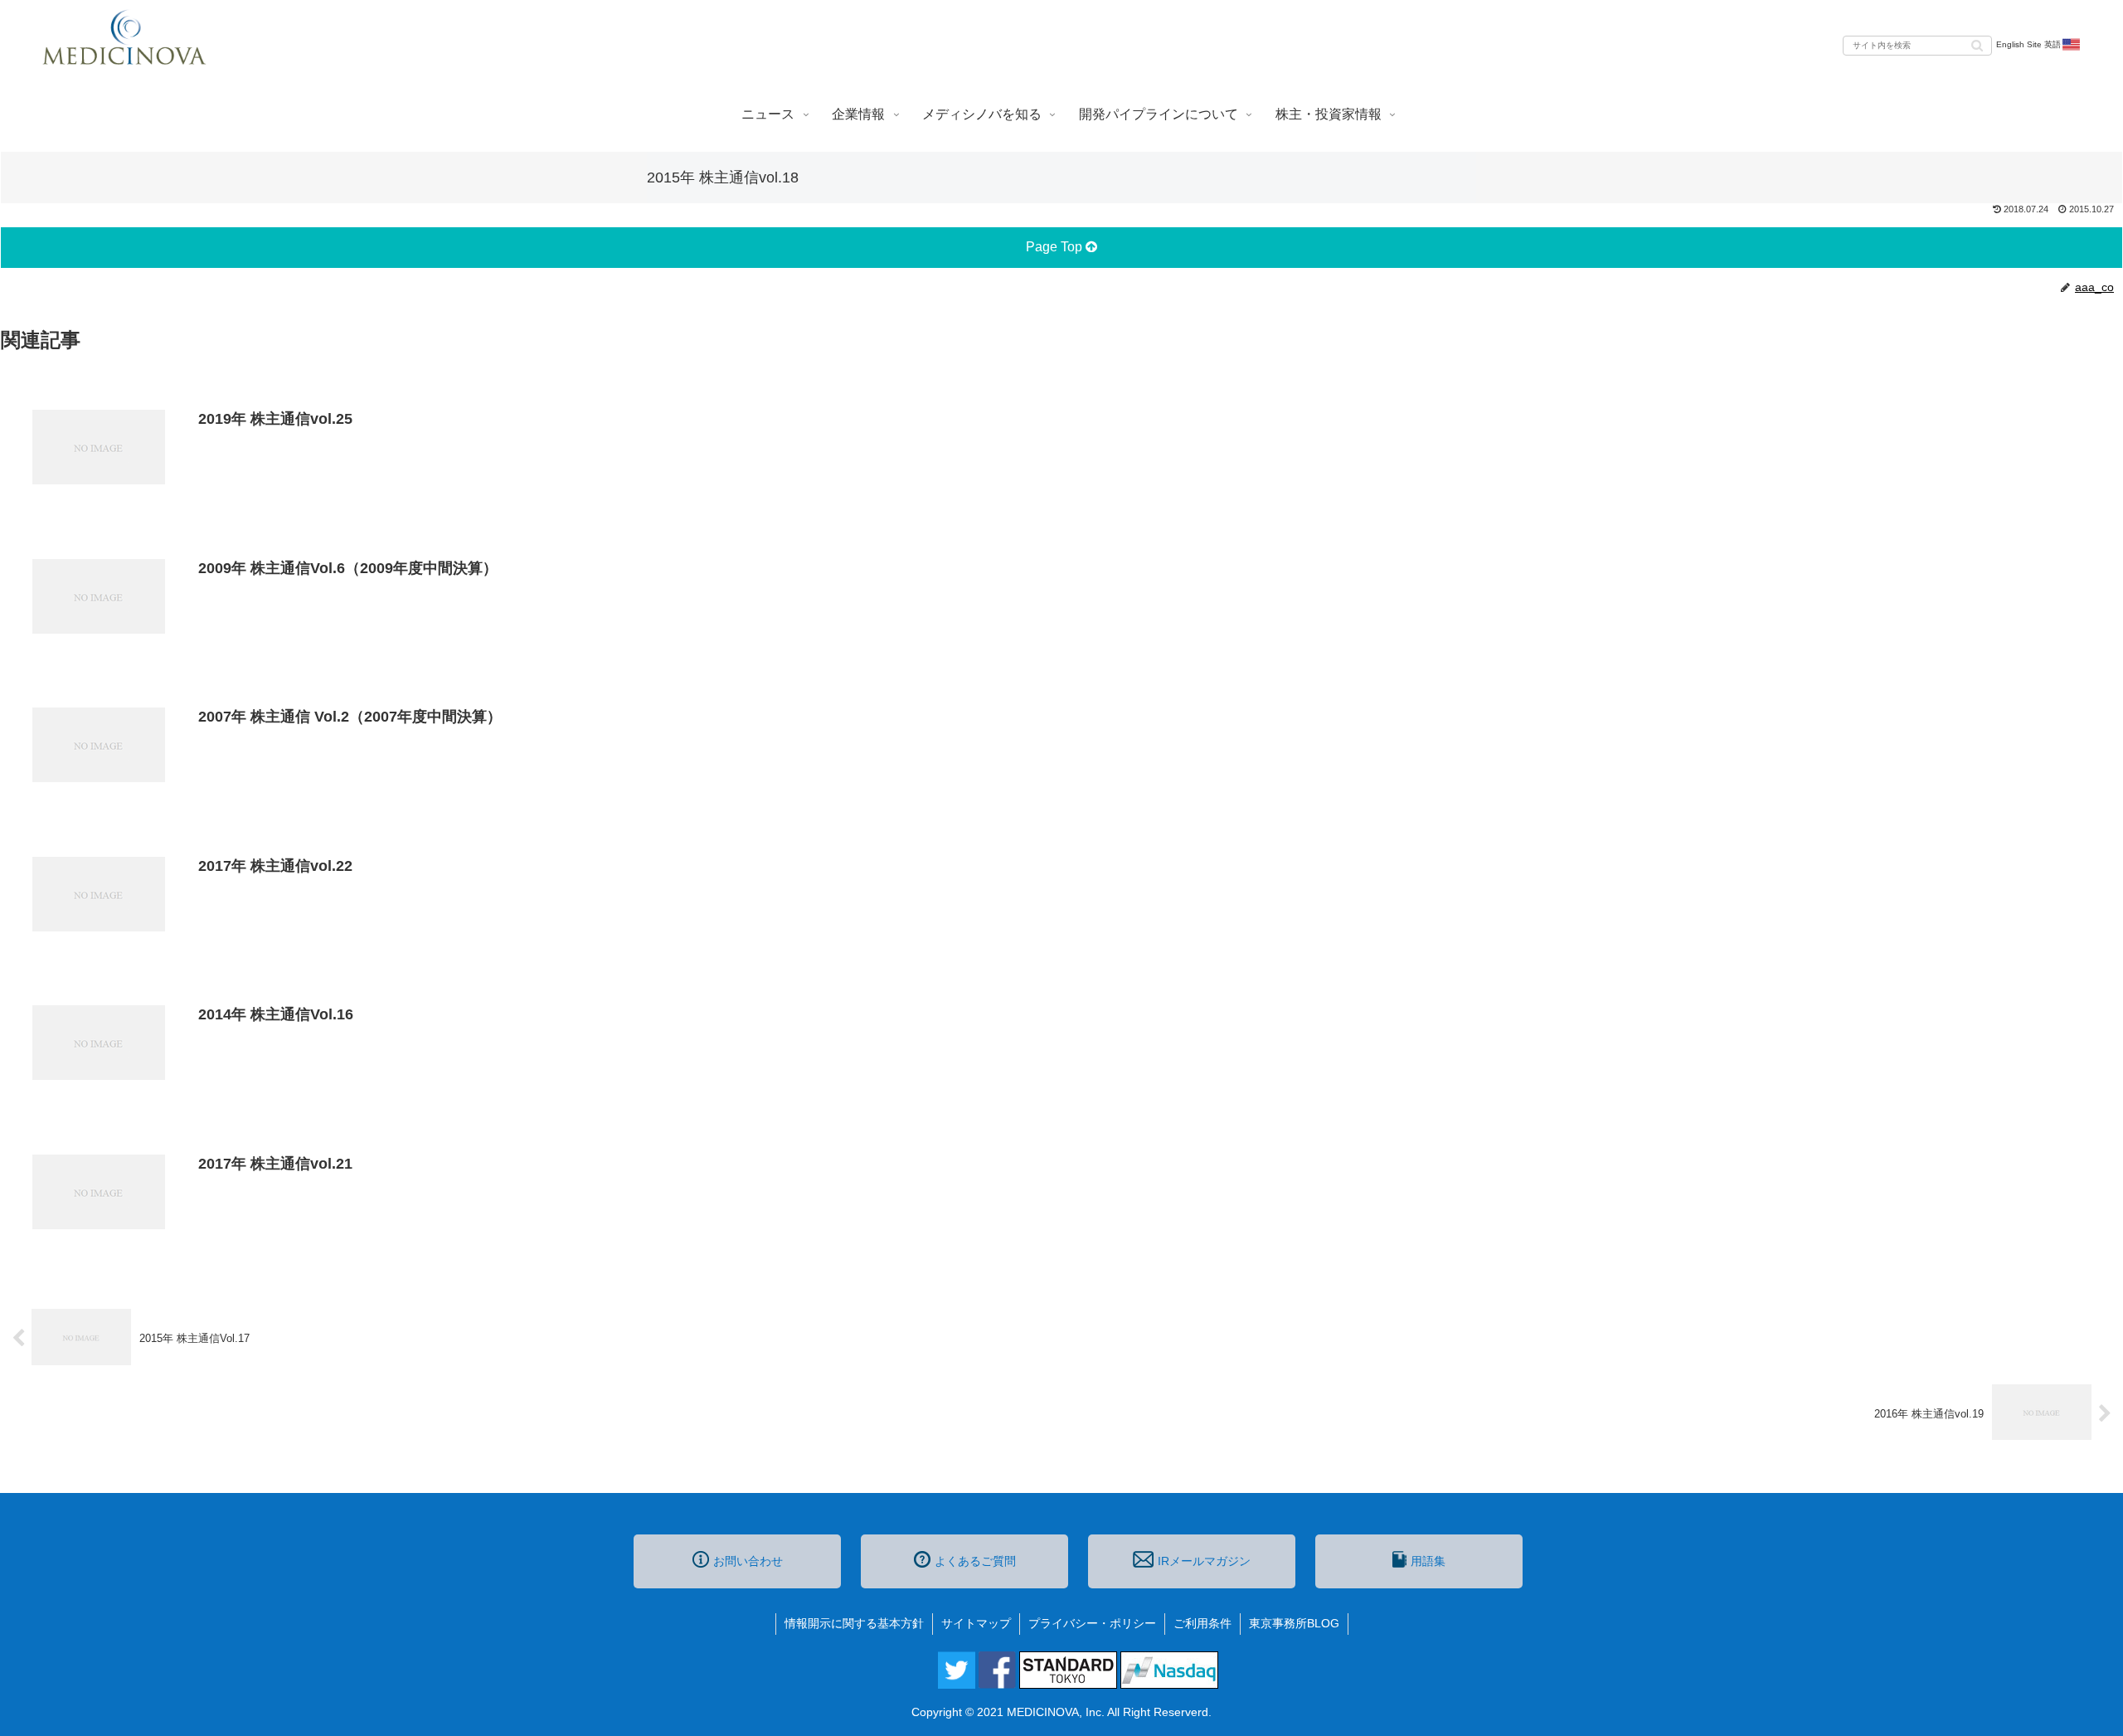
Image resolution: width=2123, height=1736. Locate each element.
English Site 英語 (2028, 44)
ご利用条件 (1202, 1623)
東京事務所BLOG (1294, 1623)
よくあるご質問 (975, 1561)
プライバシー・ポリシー (1092, 1623)
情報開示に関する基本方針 (854, 1623)
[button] (1977, 44)
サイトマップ (976, 1623)
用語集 (1428, 1561)
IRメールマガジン (1204, 1561)
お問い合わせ (748, 1561)
